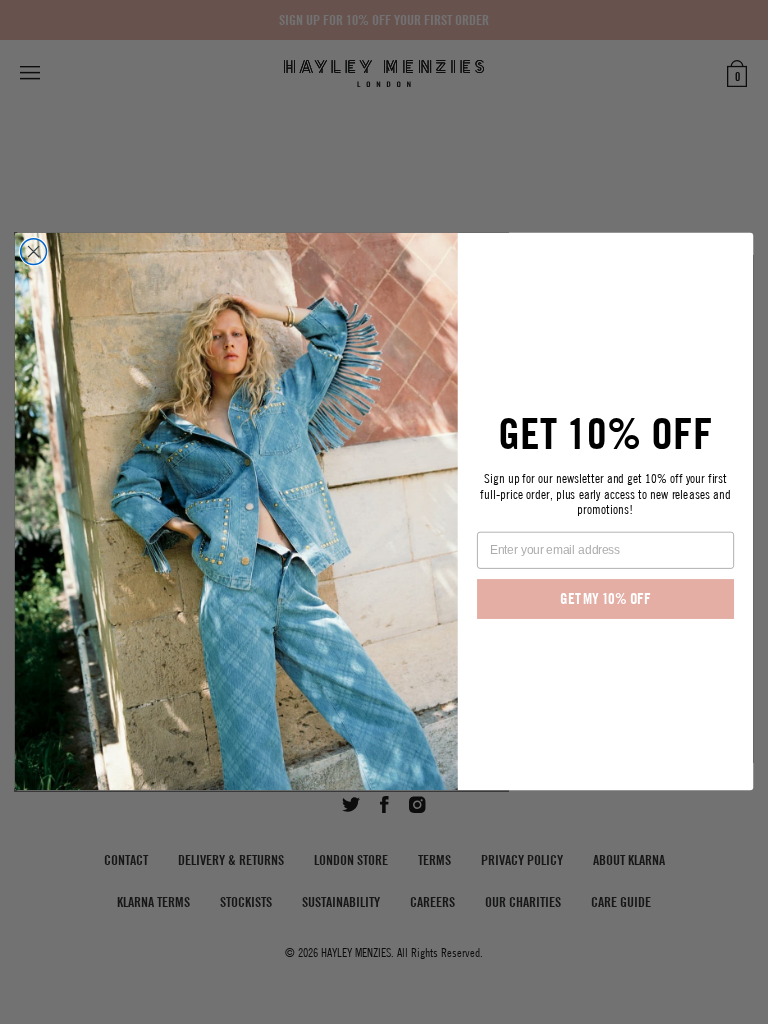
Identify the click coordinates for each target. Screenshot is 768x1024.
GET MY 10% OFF (605, 599)
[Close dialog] (34, 252)
